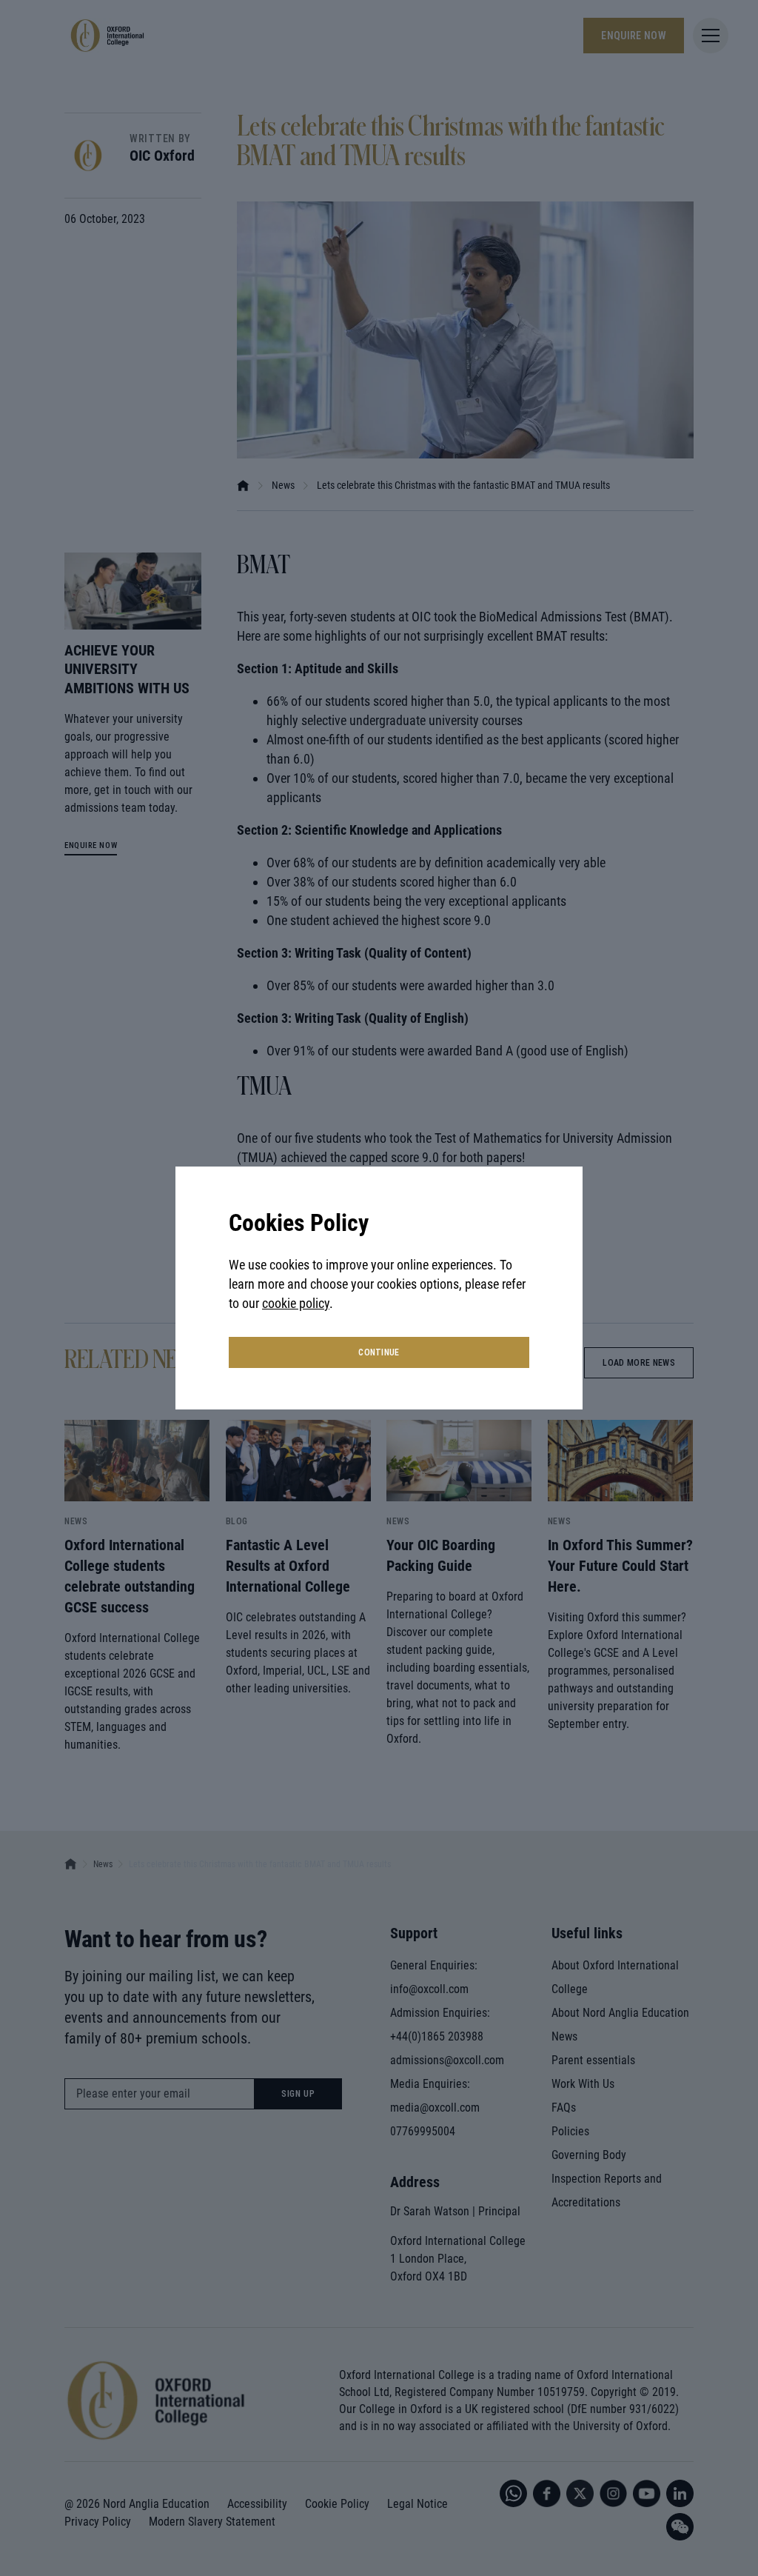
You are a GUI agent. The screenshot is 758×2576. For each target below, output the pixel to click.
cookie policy (296, 1303)
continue (379, 1352)
